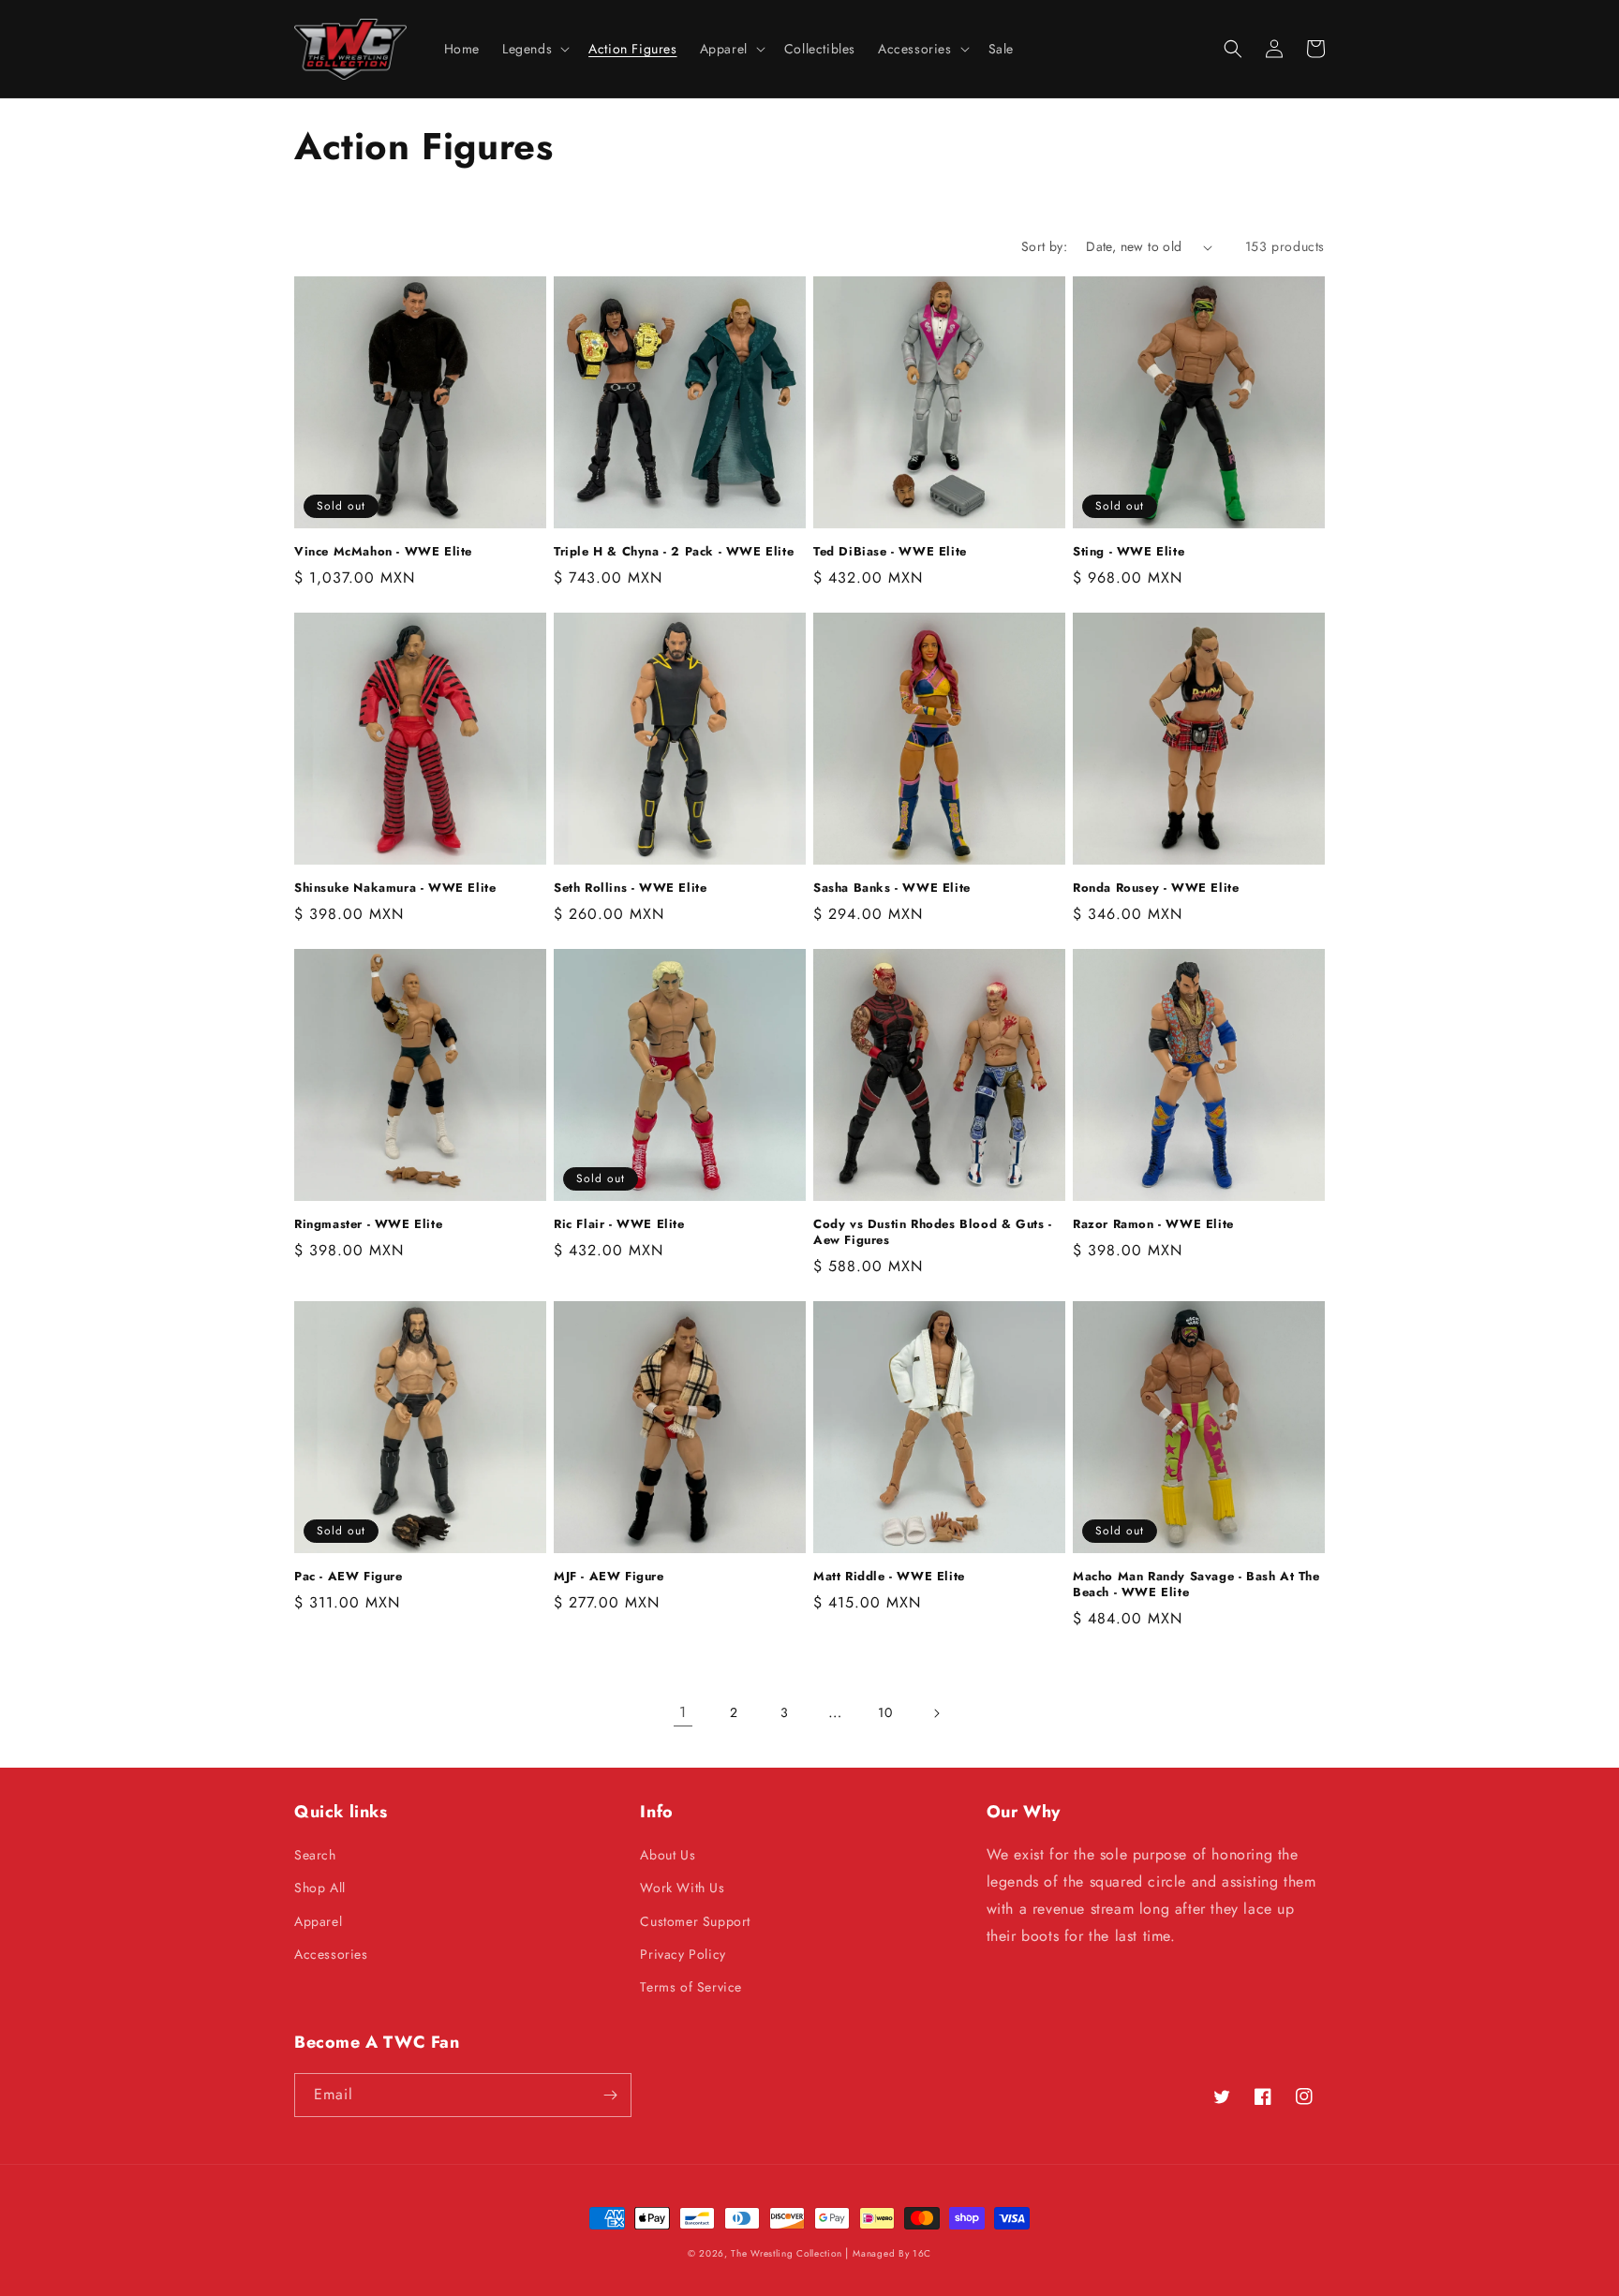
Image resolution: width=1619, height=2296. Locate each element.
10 (885, 1712)
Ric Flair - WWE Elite (619, 1225)
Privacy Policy (683, 1954)
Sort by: (1044, 246)
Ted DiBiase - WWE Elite (890, 552)
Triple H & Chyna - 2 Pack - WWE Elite (674, 552)
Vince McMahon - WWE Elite (383, 552)
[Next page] (936, 1713)
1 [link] (683, 1712)
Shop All (320, 1888)
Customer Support (695, 1921)
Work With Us (682, 1888)
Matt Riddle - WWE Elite (889, 1577)
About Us (668, 1855)
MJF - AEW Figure (609, 1577)
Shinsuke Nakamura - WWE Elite (395, 889)
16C (922, 2253)
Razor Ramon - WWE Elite (1153, 1225)
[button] (534, 49)
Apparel (318, 1921)
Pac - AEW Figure (349, 1577)
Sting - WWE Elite (1129, 552)
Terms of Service (691, 1987)
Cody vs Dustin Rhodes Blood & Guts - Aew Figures (933, 1233)
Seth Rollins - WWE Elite (630, 889)
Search (315, 1855)
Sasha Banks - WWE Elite (892, 889)
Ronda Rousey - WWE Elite (1156, 889)
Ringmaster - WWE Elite (368, 1225)
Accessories (331, 1954)
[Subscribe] (610, 2095)
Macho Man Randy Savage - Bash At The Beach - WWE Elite (1196, 1585)
